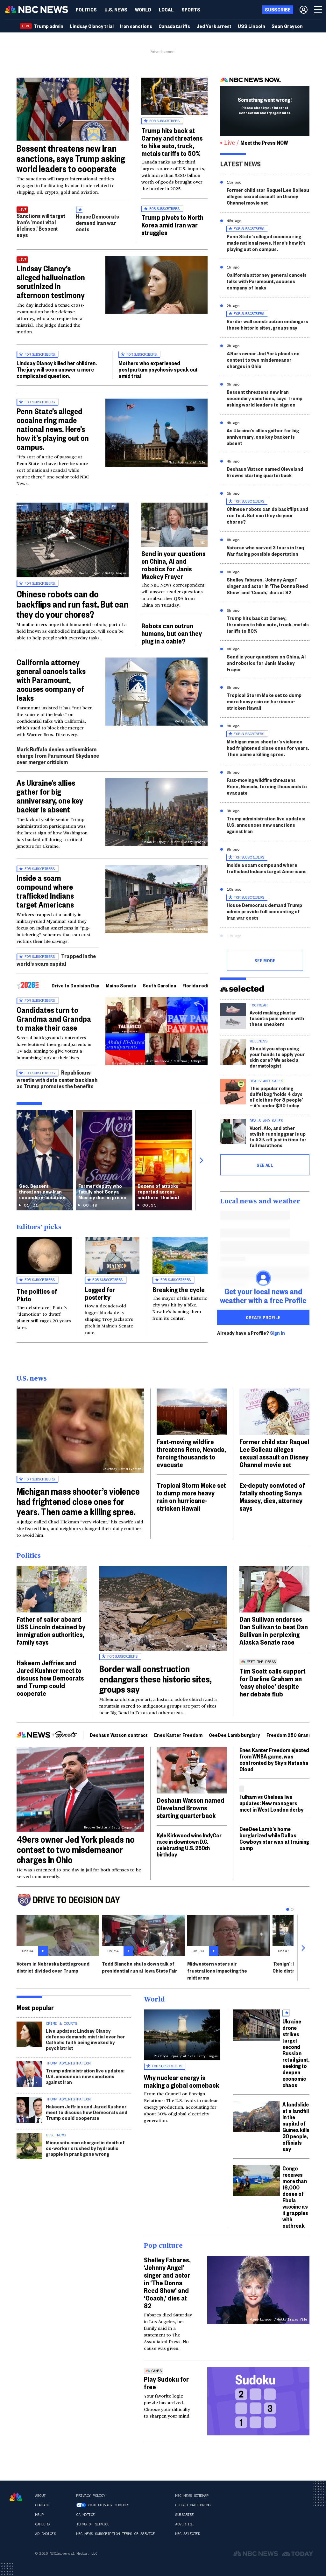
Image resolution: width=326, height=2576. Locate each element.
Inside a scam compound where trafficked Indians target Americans (45, 891)
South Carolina (159, 985)
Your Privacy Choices (108, 2505)
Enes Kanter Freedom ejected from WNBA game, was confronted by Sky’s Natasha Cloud (274, 1759)
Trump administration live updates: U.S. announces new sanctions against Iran (266, 825)
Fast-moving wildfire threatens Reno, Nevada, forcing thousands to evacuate (267, 786)
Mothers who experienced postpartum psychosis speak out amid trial (158, 369)
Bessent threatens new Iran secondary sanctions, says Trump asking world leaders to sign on (265, 398)
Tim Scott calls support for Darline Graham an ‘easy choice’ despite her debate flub (273, 1682)
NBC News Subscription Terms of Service (115, 2534)
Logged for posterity (100, 1293)
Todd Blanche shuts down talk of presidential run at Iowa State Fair (140, 1967)
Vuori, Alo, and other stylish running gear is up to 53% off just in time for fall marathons (278, 1136)
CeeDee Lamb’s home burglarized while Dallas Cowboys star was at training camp (274, 1838)
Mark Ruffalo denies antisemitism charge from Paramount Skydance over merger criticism (58, 755)
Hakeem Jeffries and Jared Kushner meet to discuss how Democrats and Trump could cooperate (50, 1678)
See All (265, 1165)
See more (265, 960)
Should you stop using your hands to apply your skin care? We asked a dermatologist (277, 1057)
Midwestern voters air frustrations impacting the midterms (217, 1970)
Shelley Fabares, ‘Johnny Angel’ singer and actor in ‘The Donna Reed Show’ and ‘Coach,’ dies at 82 (267, 586)
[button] (166, 10)
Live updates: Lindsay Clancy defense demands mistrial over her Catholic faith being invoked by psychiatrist (85, 2039)
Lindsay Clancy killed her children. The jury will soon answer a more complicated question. (57, 369)
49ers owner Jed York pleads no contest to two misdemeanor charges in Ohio (263, 360)
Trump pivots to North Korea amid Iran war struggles (172, 225)
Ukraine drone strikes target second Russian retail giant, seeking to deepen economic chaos (296, 2053)
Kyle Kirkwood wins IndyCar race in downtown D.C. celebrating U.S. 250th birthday (189, 1845)
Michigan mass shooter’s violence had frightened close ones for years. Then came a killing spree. (268, 748)
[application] (73, 109)
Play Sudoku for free (166, 2383)
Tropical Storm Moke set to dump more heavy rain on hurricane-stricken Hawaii (264, 701)
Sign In (277, 1333)
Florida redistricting (205, 985)
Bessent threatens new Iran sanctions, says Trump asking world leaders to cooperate (71, 158)
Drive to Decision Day (75, 985)
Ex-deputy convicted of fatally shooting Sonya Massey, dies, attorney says (272, 1496)
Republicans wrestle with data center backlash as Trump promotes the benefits (57, 1079)
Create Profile (263, 1317)
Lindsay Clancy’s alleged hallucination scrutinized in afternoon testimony (51, 282)
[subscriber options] (304, 10)
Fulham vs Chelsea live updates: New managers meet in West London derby (271, 1803)
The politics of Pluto (37, 1295)
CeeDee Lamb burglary (234, 1735)
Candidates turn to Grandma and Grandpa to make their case (54, 1019)
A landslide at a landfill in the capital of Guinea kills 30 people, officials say (296, 2126)
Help (39, 2515)
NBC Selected (188, 2534)
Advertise (184, 2524)
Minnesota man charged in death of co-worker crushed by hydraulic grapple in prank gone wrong (85, 2148)
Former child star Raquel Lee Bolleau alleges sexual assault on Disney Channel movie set (268, 196)
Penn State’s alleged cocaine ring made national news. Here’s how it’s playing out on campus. (53, 429)
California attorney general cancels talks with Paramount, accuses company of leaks (51, 680)
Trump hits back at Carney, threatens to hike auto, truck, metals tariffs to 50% (268, 624)
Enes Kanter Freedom (178, 1735)
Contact (42, 2505)
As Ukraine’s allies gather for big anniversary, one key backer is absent (50, 796)
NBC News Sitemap (192, 2496)
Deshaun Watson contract (119, 1735)
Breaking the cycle (179, 1289)
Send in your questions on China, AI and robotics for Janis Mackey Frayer (174, 565)
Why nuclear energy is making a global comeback (182, 2081)
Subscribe (184, 2515)
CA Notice (85, 2515)
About (40, 2496)
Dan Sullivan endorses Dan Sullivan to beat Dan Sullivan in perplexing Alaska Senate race (274, 1630)
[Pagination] (288, 1909)
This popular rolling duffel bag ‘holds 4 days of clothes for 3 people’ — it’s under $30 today (276, 1097)
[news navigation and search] (318, 10)
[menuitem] (86, 10)
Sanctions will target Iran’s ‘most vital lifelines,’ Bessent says (41, 225)
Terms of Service (93, 2524)
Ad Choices (45, 2534)
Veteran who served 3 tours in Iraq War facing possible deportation (265, 550)
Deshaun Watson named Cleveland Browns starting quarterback (265, 472)
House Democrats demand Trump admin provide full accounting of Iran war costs (264, 911)
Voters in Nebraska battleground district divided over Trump (53, 1967)
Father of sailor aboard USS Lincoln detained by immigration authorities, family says (51, 1630)
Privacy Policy (91, 2496)
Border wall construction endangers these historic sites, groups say (267, 324)
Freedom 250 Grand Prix (294, 1735)
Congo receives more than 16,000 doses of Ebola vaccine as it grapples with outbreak (295, 2197)
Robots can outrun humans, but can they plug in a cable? (172, 633)
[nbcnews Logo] (16, 2497)
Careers (42, 2524)
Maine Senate (121, 985)
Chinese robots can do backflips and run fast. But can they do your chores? (72, 604)
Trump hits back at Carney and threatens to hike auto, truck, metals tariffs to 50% (172, 142)
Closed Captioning (193, 2505)
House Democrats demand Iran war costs (97, 223)
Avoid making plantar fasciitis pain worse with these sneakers (277, 1018)
